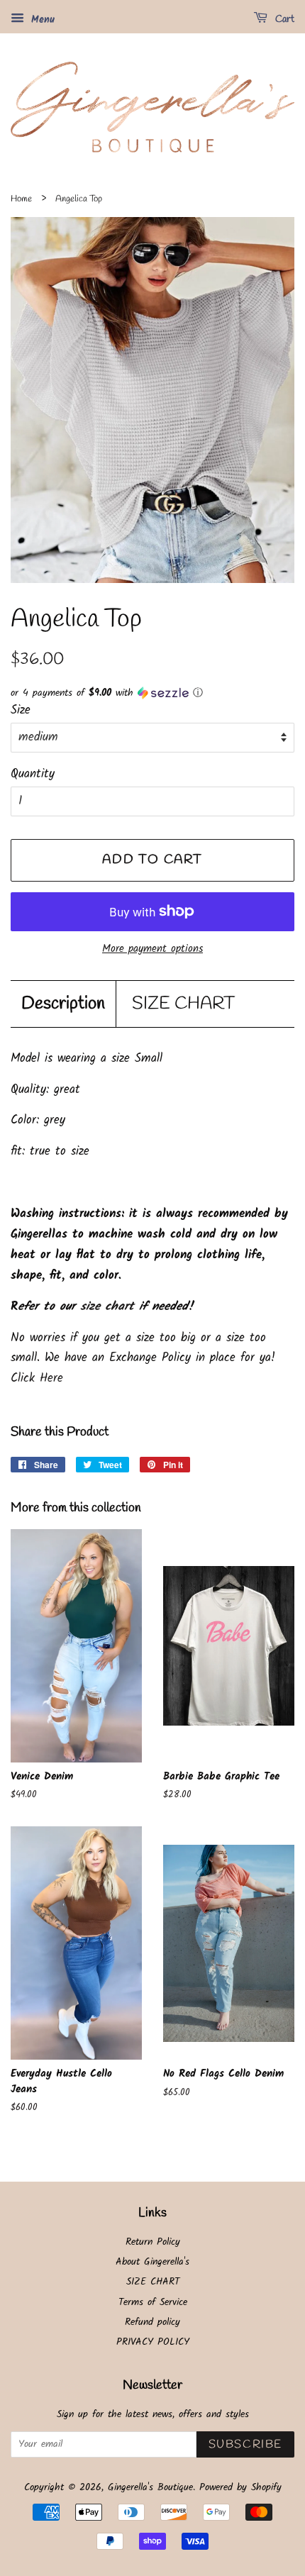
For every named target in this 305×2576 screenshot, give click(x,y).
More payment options (152, 949)
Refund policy (152, 2322)
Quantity (33, 774)
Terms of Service (153, 2303)
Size (21, 710)
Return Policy (153, 2242)
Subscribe (245, 2444)
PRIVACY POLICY (153, 2342)
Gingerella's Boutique (150, 2488)
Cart (284, 20)
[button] (152, 693)
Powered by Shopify (240, 2488)
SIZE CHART (183, 1004)
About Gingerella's (152, 2262)
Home (21, 199)
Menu (41, 20)
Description (63, 1004)
